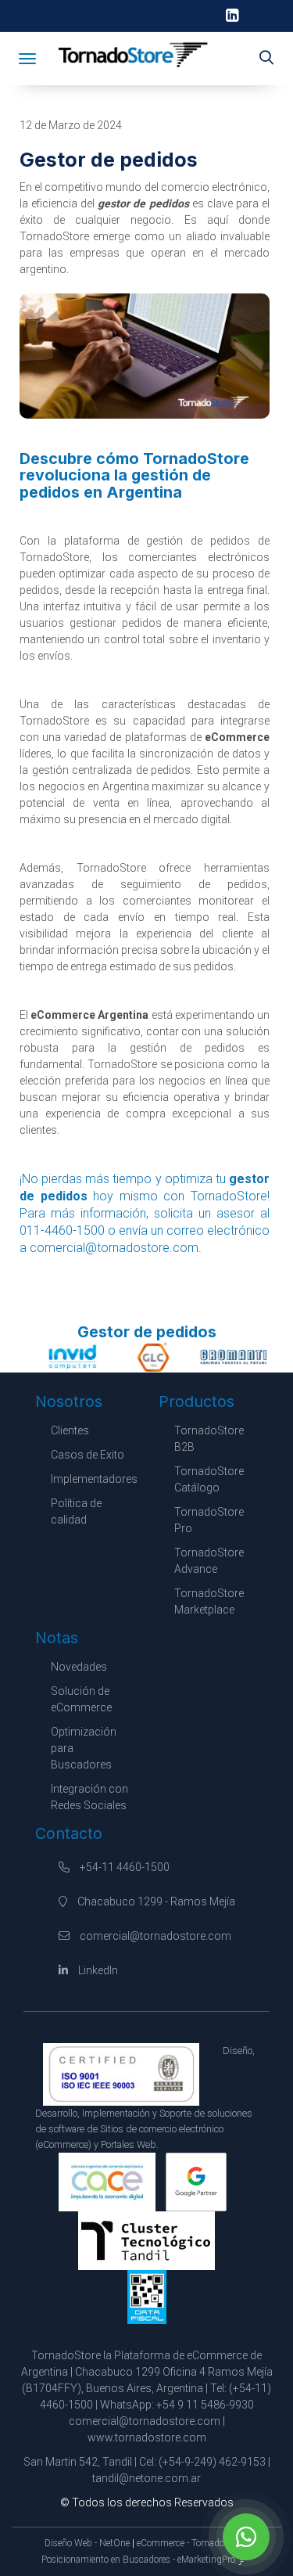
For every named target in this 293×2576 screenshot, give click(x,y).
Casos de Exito (88, 1455)
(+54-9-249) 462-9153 (212, 2462)
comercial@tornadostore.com (155, 1936)
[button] (266, 59)
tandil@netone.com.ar (146, 2478)
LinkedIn (97, 1970)
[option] (67, 1357)
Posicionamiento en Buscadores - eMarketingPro (138, 2560)
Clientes (70, 1430)
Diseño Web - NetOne (87, 2543)
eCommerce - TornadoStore (191, 2543)
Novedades (79, 1667)
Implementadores (94, 1479)
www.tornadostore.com (147, 2437)
